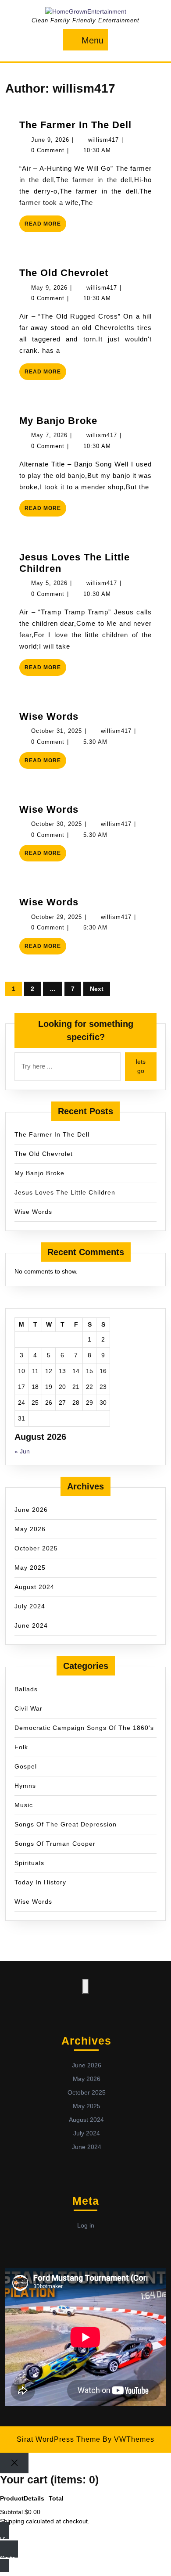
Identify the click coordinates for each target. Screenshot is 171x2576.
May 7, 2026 (49, 435)
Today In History (40, 1882)
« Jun (22, 1451)
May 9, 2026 (49, 288)
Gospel (26, 1766)
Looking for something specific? (86, 1030)
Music (24, 1805)
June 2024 (31, 1625)
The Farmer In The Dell (75, 125)
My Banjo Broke (58, 421)
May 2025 (30, 1568)
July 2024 (30, 1606)
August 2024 (34, 1587)
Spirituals (29, 1863)
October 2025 (36, 1548)
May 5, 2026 (49, 583)
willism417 (103, 140)
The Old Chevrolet (64, 273)
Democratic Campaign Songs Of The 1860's (84, 1728)
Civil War (28, 1708)
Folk (21, 1747)
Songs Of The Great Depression (66, 1824)
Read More (45, 226)
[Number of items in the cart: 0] (85, 1986)
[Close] (14, 2463)
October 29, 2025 (57, 917)
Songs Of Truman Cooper (55, 1844)
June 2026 (31, 1510)
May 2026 (30, 1529)
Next (97, 989)
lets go (141, 1066)
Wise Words (49, 716)
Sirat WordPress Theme (59, 2439)
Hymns (25, 1786)
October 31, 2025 (57, 731)
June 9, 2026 (50, 140)
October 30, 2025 (57, 824)
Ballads (26, 1689)
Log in (86, 2225)
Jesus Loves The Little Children (65, 1192)
